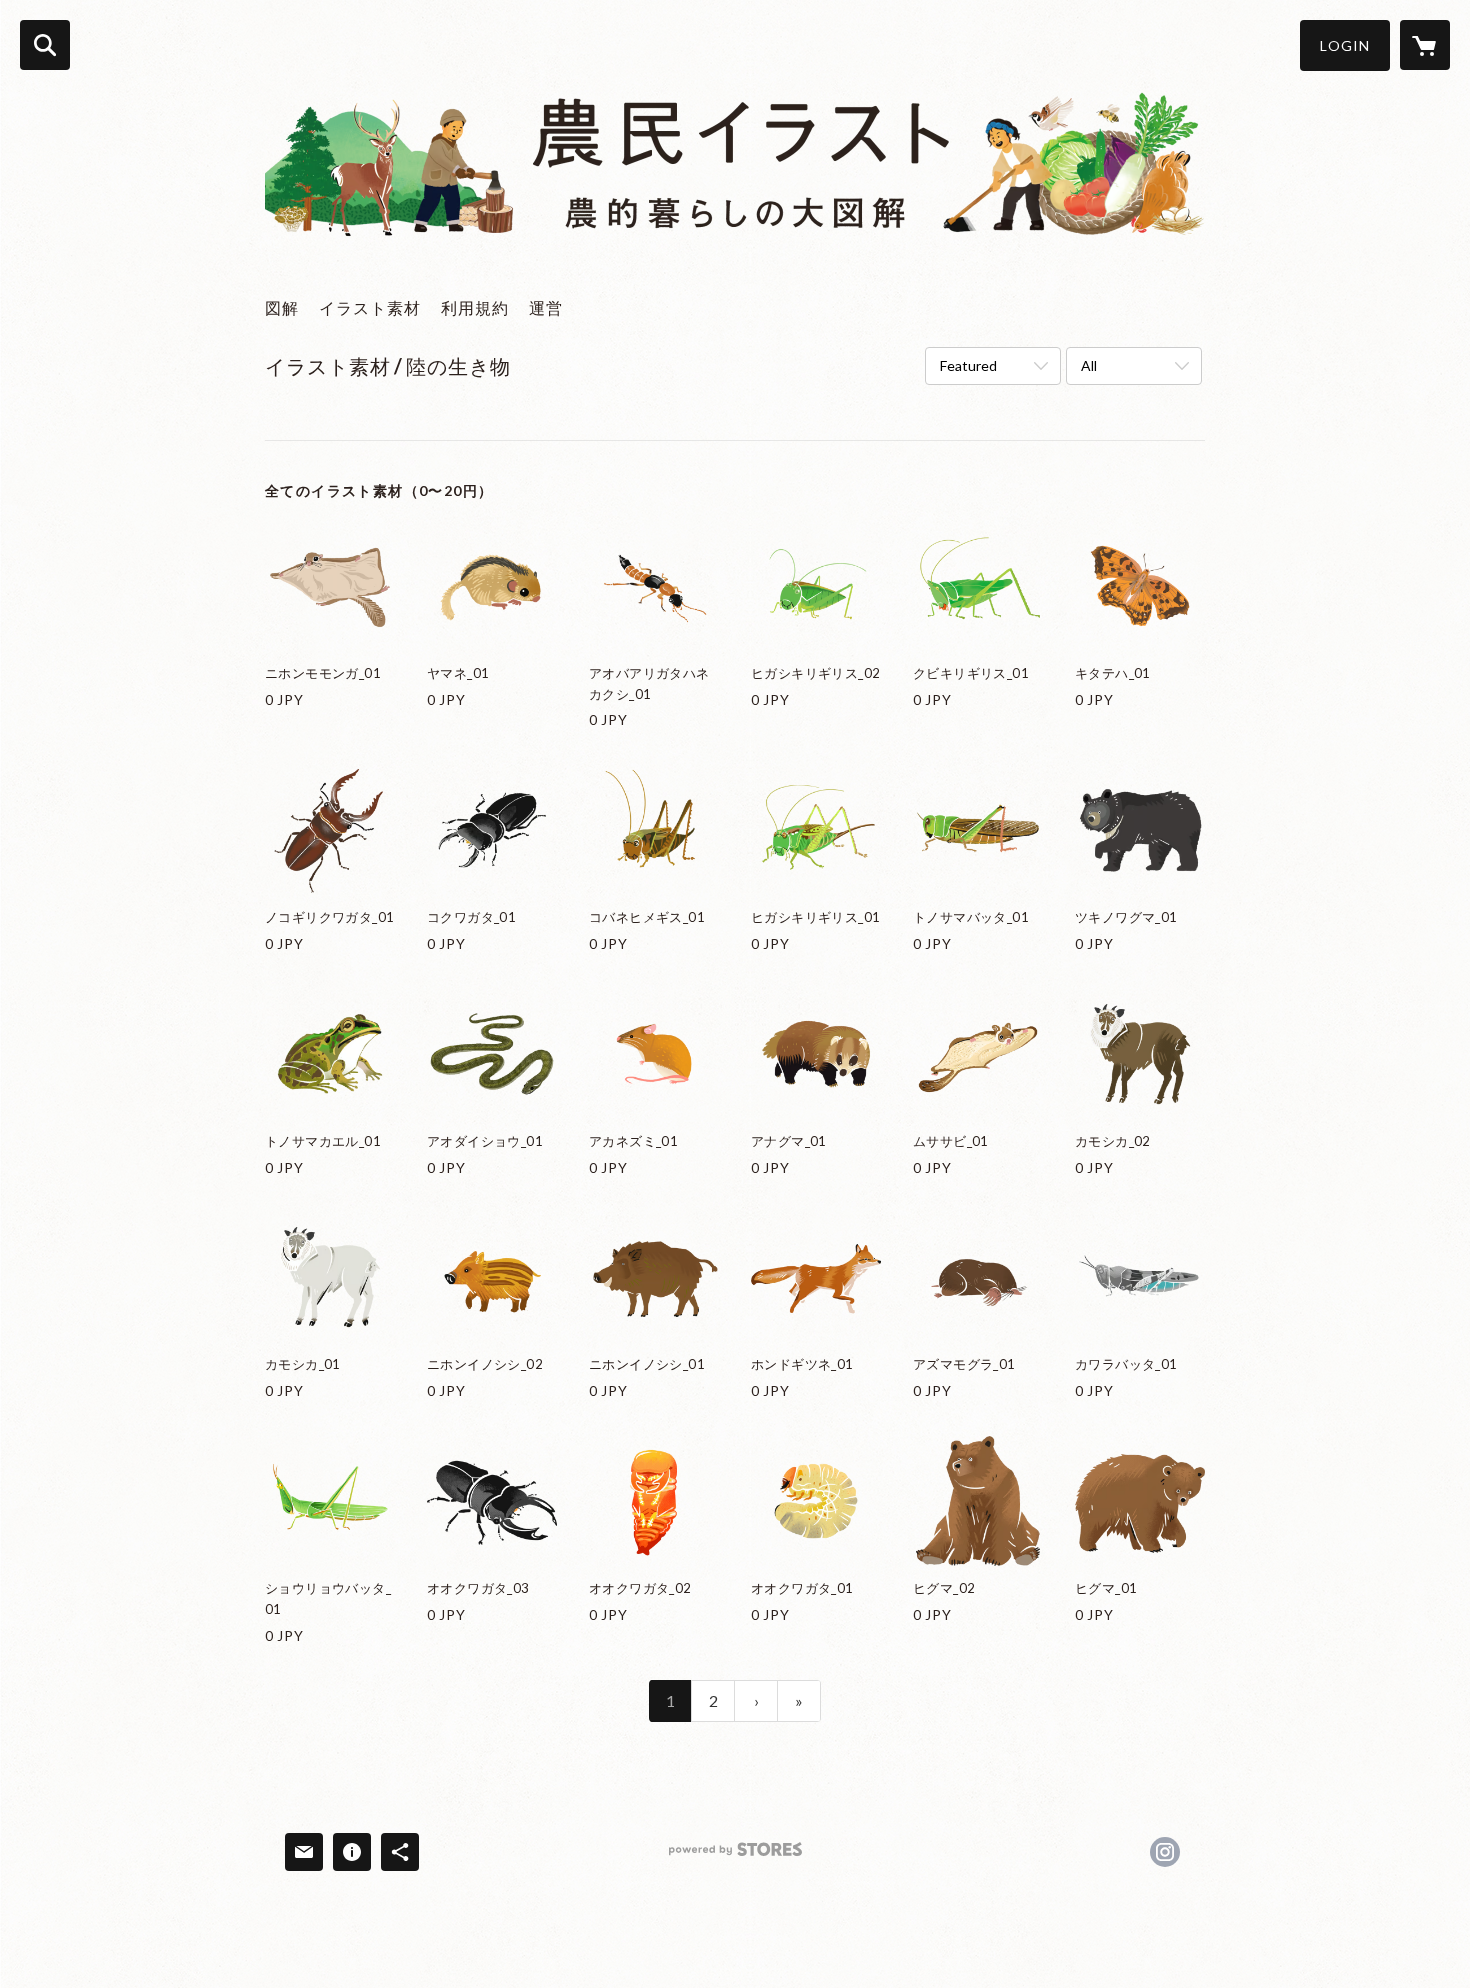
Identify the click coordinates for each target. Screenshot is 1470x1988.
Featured (968, 365)
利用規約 (475, 307)
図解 (282, 307)
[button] (1345, 45)
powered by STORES (735, 1856)
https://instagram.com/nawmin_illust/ (1165, 1852)
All (1089, 365)
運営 (546, 307)
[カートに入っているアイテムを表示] (1425, 45)
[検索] (45, 45)
